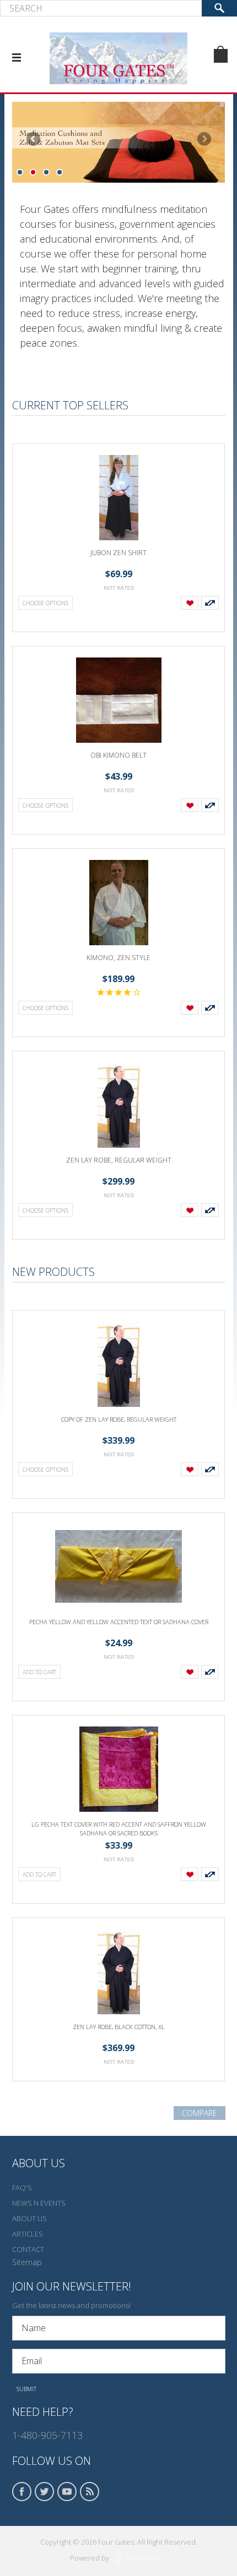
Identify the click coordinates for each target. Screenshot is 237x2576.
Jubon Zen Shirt (118, 553)
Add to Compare (210, 603)
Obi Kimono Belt (118, 755)
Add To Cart (39, 1672)
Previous (34, 140)
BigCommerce (141, 2559)
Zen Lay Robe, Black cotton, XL (119, 2027)
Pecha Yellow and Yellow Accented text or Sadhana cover (119, 1622)
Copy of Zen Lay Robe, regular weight (119, 1419)
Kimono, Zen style (118, 958)
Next (203, 140)
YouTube (67, 2492)
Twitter (45, 2492)
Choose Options (45, 603)
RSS (90, 2492)
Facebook (22, 2492)
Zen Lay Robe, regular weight (119, 1160)
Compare (200, 2113)
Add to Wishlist (190, 603)
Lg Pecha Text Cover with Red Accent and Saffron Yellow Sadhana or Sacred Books (119, 1829)
